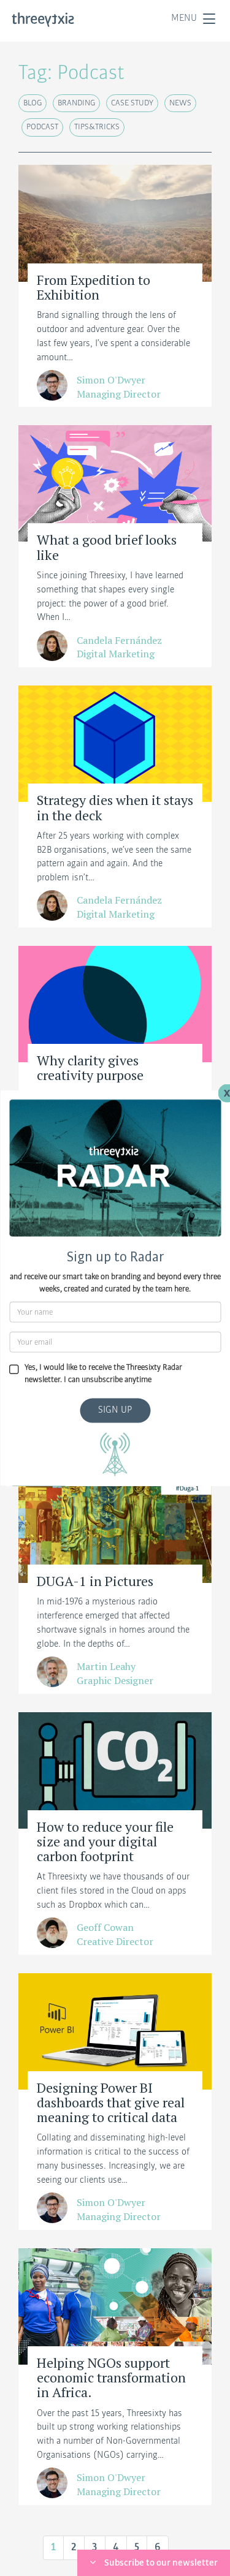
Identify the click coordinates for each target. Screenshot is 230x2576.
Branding (76, 103)
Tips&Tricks (97, 127)
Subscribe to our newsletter (161, 2563)
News (180, 103)
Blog (33, 103)
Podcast (42, 127)
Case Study (132, 103)
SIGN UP (115, 1410)
